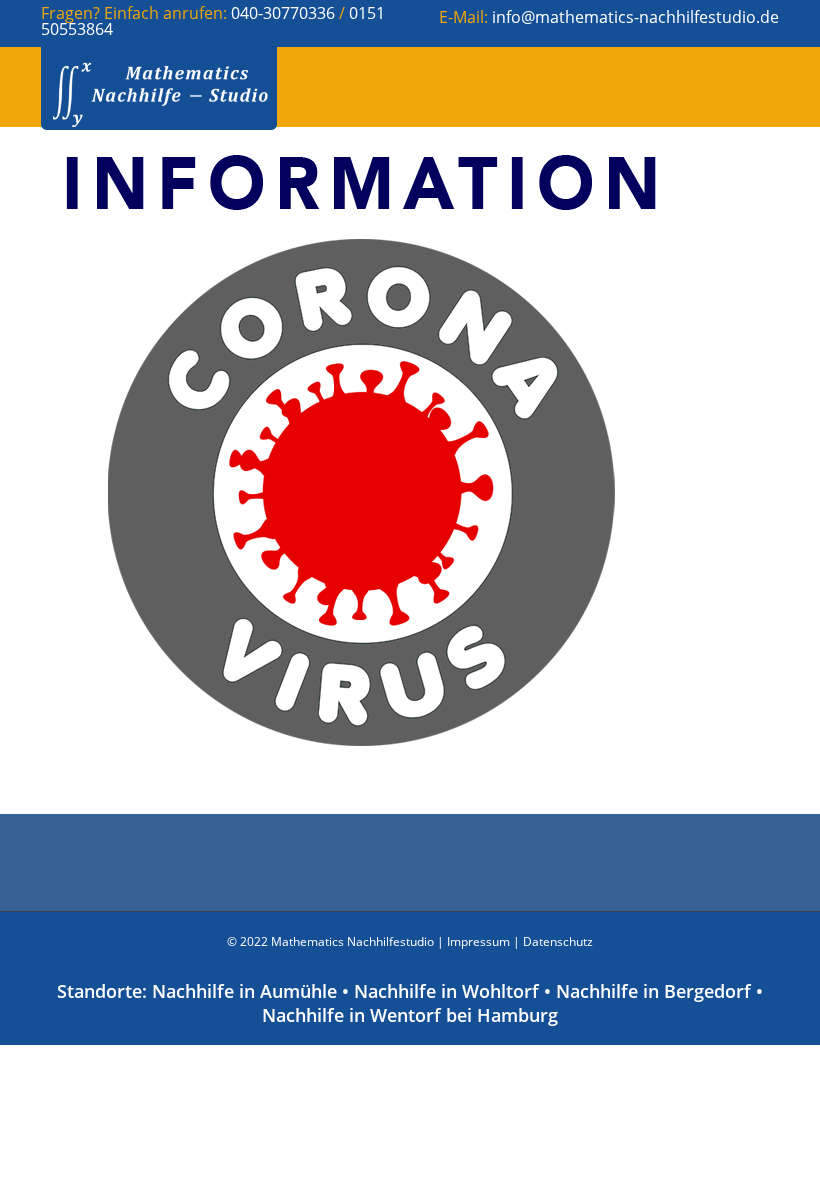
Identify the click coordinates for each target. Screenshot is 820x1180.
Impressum (478, 941)
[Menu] (751, 87)
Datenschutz (558, 941)
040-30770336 (285, 13)
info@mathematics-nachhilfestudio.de (635, 17)
